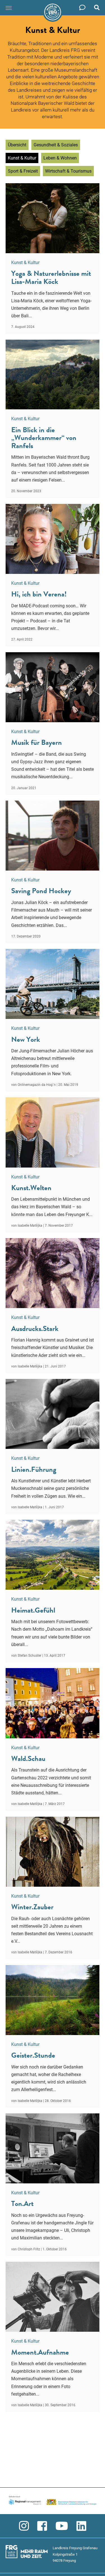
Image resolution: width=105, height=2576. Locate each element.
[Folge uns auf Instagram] (24, 2526)
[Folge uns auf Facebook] (42, 2526)
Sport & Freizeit (23, 171)
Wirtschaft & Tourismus (68, 171)
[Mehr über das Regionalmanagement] (53, 2501)
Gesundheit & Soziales (56, 145)
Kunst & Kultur (22, 158)
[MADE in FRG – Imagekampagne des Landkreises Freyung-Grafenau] (53, 12)
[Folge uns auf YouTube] (62, 2526)
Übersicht (17, 145)
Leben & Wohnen (60, 158)
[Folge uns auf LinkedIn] (81, 2526)
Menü (9, 8)
